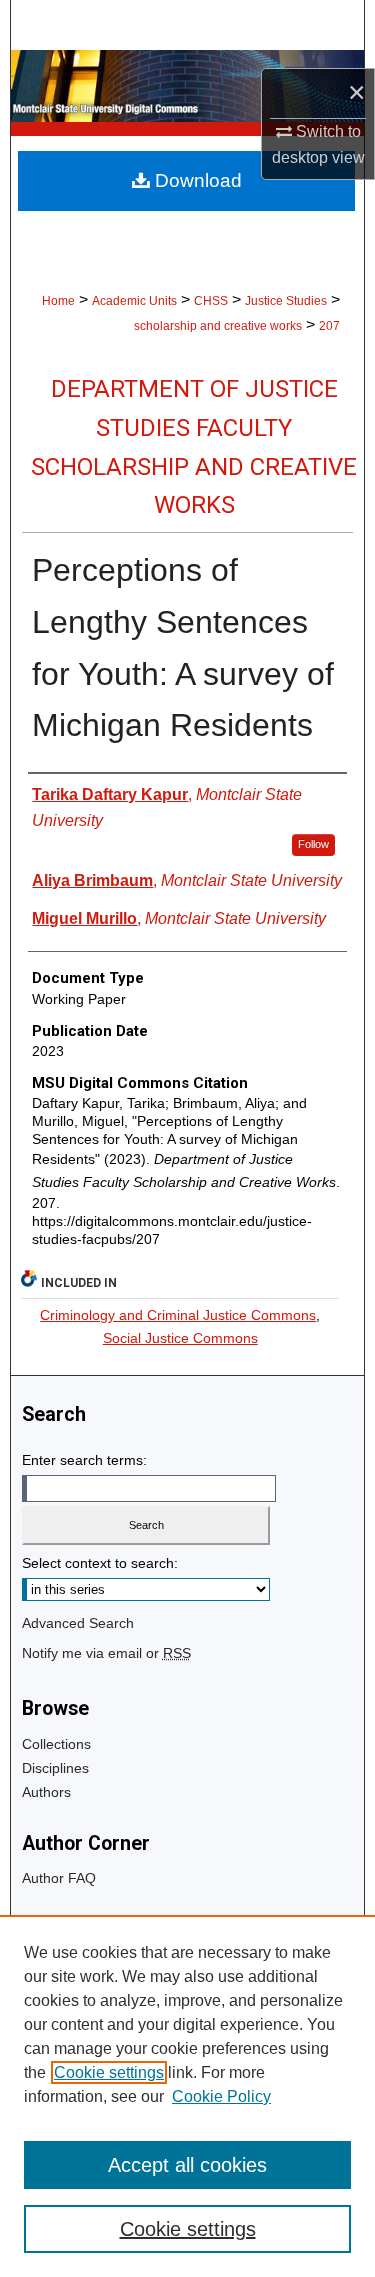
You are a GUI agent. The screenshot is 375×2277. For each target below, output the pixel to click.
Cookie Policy (221, 2096)
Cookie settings (109, 2072)
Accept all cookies (187, 2165)
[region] (187, 2096)
